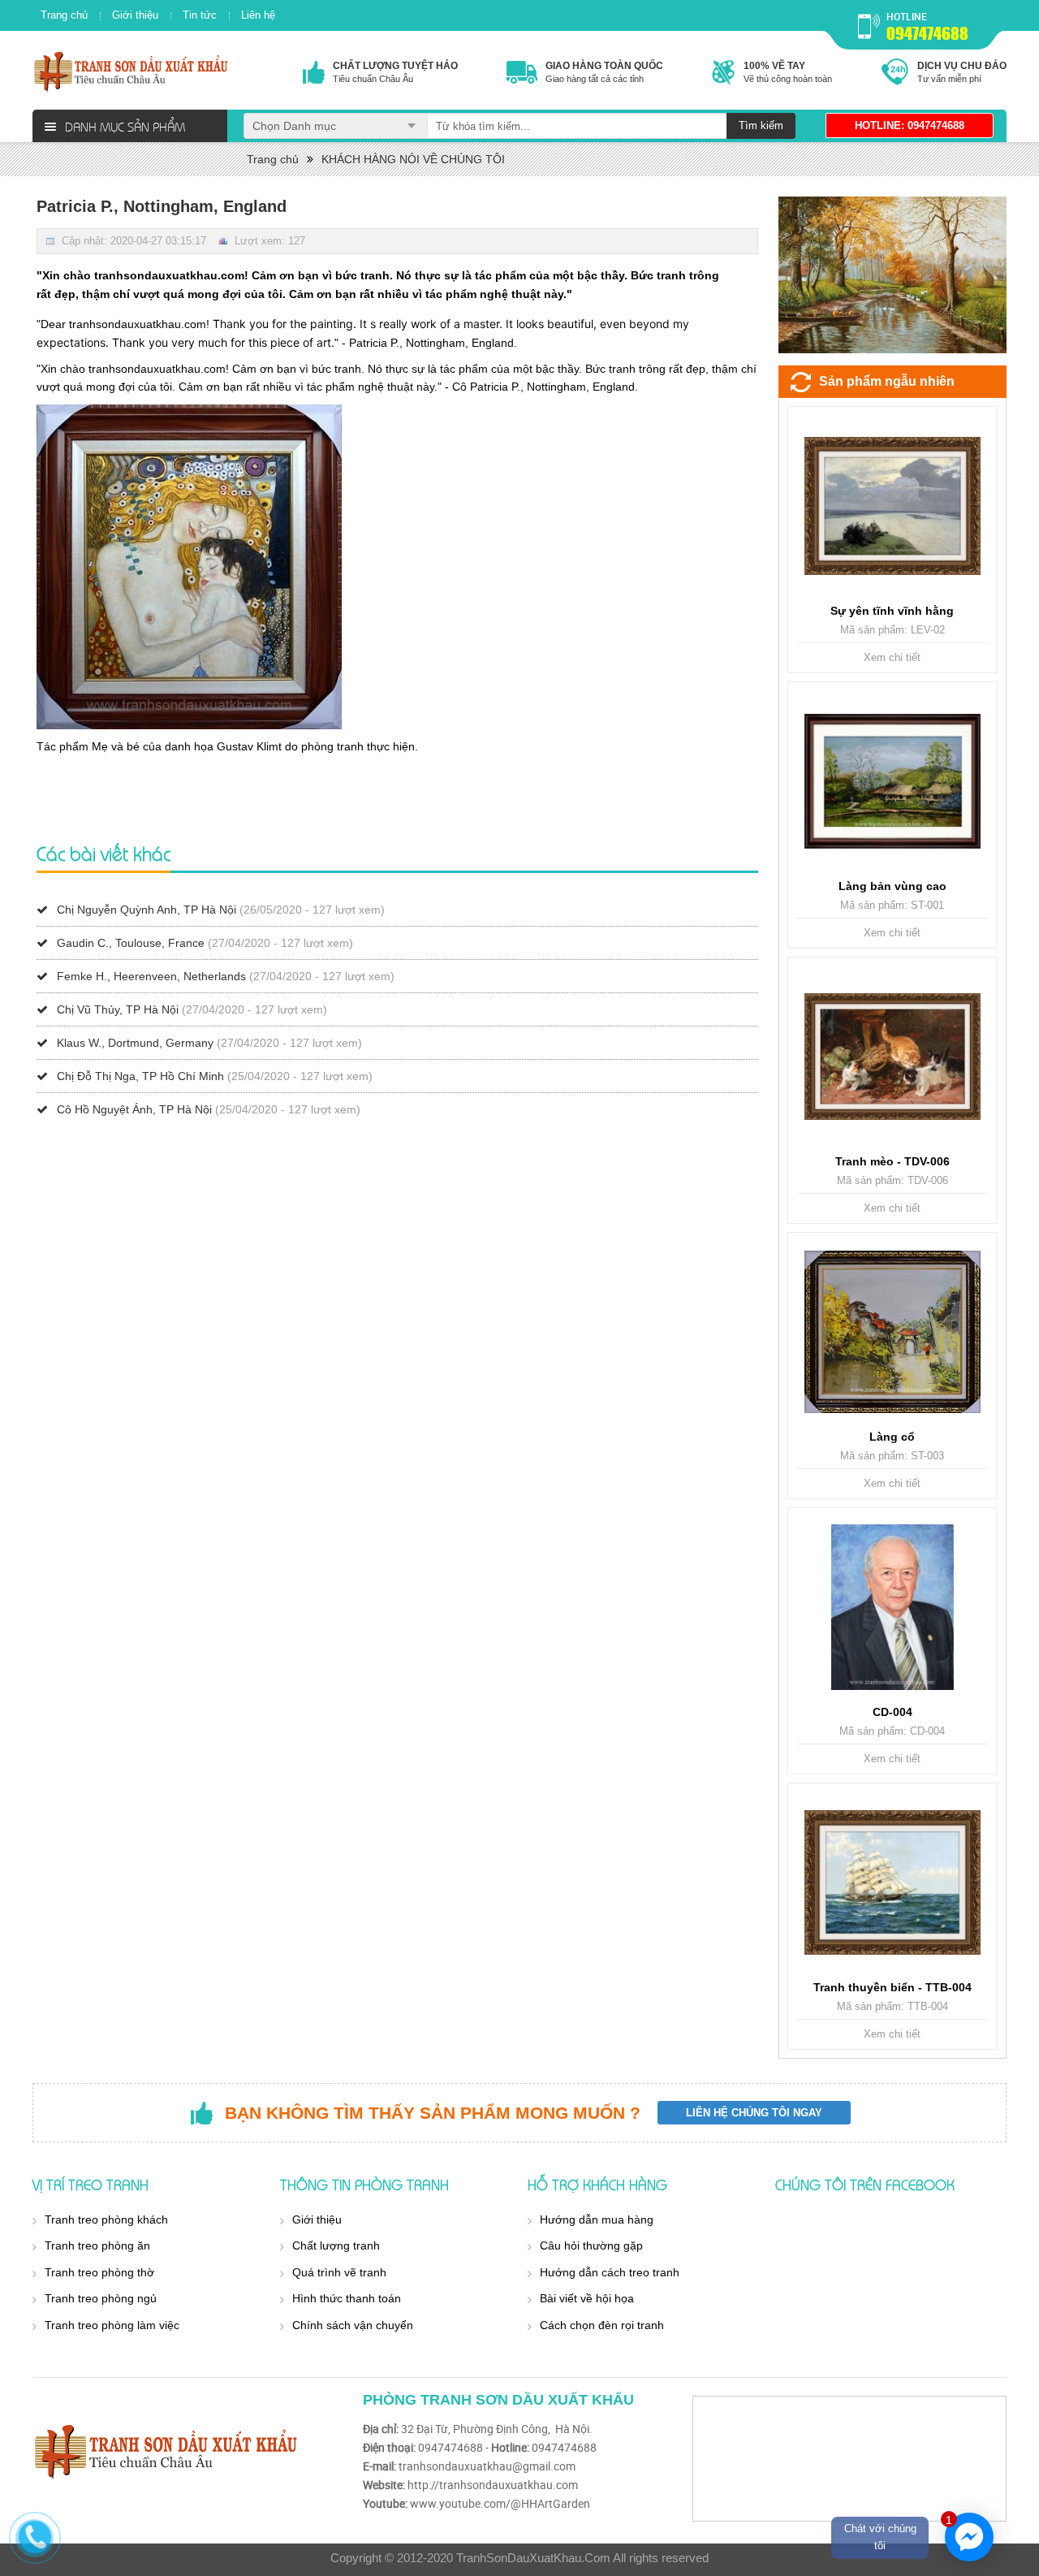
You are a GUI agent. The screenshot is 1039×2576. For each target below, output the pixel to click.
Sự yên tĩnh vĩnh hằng (892, 611)
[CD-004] (892, 1607)
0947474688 (927, 33)
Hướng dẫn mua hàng (597, 2219)
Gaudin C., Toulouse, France (131, 943)
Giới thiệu (135, 15)
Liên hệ (258, 15)
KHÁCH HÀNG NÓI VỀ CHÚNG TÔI (413, 159)
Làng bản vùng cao (892, 886)
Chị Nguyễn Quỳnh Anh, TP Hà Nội (147, 910)
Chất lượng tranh (336, 2245)
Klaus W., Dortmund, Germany (135, 1043)
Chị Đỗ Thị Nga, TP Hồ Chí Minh (140, 1076)
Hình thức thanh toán (347, 2298)
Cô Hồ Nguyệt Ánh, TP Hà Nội (134, 1109)
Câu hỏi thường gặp (591, 2245)
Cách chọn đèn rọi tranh (602, 2325)
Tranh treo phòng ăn (97, 2245)
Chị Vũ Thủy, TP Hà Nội (118, 1009)
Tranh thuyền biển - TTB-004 (892, 1987)
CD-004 (892, 1712)
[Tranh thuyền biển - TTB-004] (892, 1882)
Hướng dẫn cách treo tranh (610, 2272)
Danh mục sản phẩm (125, 126)
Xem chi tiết (892, 657)
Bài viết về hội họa (587, 2298)
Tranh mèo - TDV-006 (892, 1161)
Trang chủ (64, 15)
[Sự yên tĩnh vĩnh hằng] (892, 506)
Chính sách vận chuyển (353, 2325)
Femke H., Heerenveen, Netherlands (151, 976)
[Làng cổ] (892, 1332)
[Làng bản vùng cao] (892, 781)
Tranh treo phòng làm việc (112, 2325)
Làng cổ (892, 1437)
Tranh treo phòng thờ (99, 2272)
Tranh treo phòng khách (106, 2219)
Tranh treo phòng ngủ (101, 2298)
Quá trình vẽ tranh (339, 2272)
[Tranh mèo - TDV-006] (892, 1057)
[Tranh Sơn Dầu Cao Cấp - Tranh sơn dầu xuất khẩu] (132, 71)
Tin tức (200, 15)
